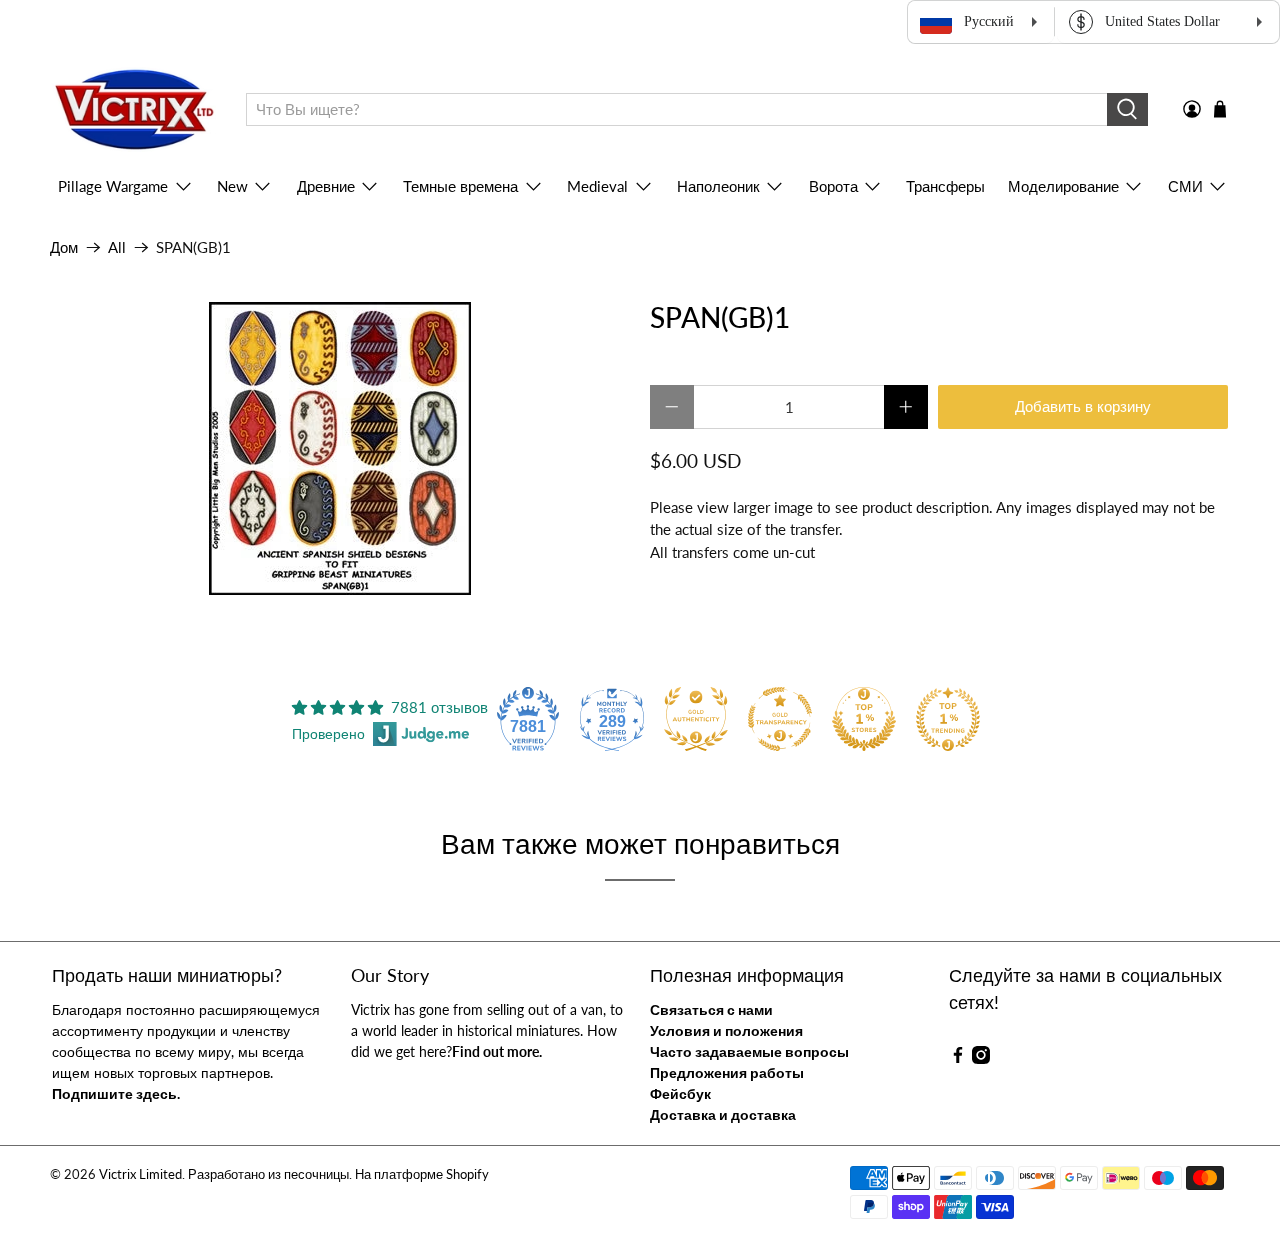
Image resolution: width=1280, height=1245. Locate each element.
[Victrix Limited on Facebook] (958, 1058)
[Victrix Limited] (133, 110)
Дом (64, 247)
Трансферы (945, 186)
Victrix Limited (140, 1174)
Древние (326, 186)
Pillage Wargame (113, 186)
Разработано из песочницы (268, 1174)
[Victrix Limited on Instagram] (981, 1058)
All (117, 247)
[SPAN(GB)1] (340, 448)
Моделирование (1063, 186)
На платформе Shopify (422, 1174)
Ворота (833, 186)
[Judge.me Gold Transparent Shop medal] (780, 719)
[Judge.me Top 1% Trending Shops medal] (948, 719)
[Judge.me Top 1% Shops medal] (864, 719)
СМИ (1185, 186)
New (232, 186)
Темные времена (460, 186)
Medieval (597, 186)
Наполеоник (718, 186)
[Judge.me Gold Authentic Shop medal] (696, 719)
